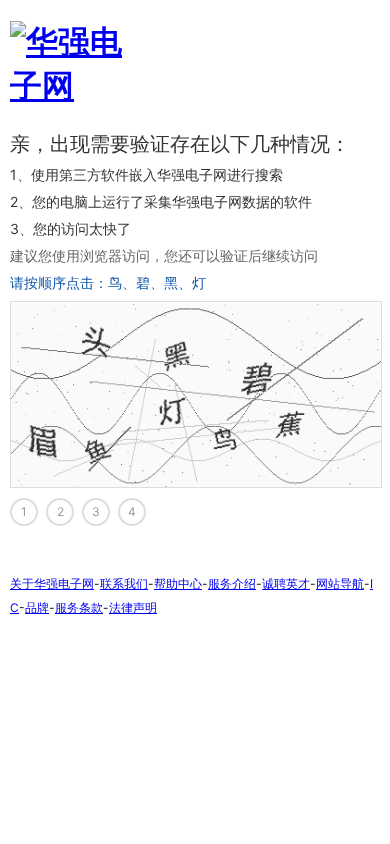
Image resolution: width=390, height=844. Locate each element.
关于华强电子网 (52, 583)
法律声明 (133, 607)
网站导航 (340, 583)
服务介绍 (232, 583)
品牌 (37, 607)
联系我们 (124, 583)
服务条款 (79, 607)
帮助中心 (178, 583)
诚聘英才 (286, 583)
